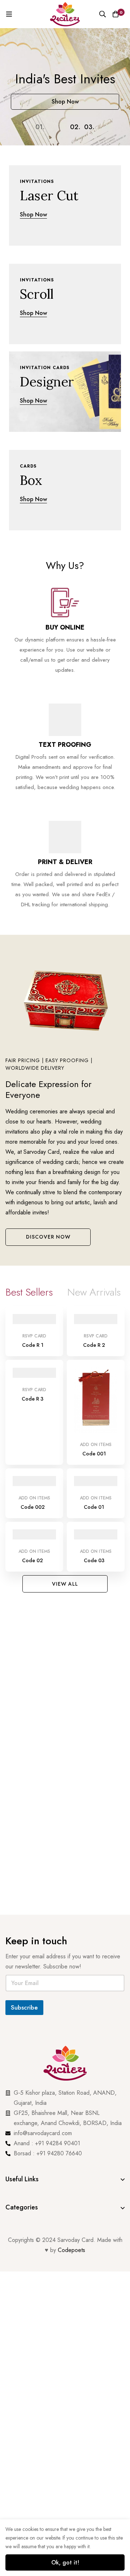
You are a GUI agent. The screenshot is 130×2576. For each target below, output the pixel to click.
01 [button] (40, 127)
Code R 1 (33, 1345)
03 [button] (89, 127)
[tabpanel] (65, 1441)
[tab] (29, 1292)
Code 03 (94, 1560)
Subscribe (24, 2007)
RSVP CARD (34, 1336)
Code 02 (32, 1560)
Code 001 (94, 1454)
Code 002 (33, 1507)
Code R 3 (32, 1399)
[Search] (103, 14)
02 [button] (75, 127)
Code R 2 (94, 1345)
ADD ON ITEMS (96, 1445)
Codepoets (71, 2250)
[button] (48, 1237)
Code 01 (94, 1507)
